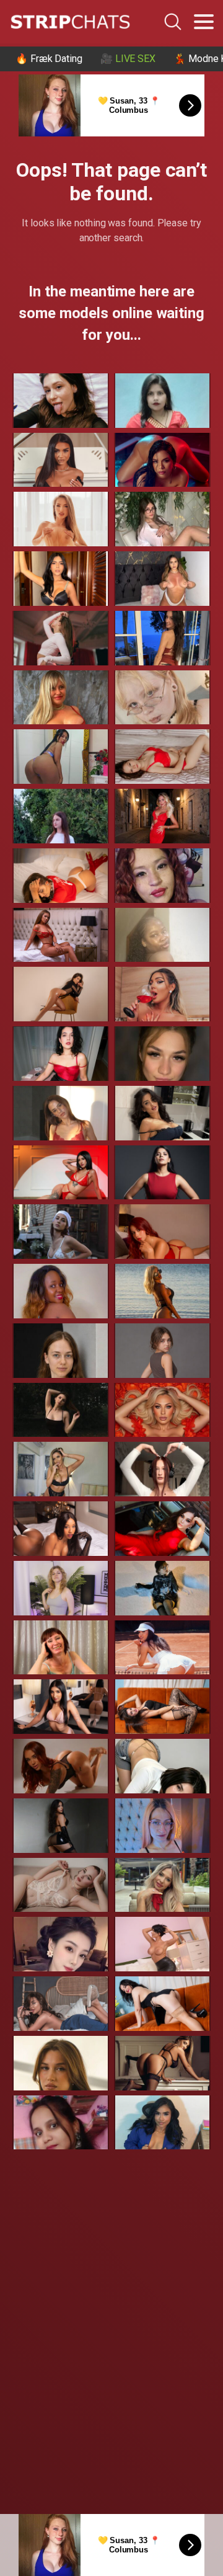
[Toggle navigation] (204, 22)
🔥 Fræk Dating (49, 59)
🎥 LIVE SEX (128, 59)
